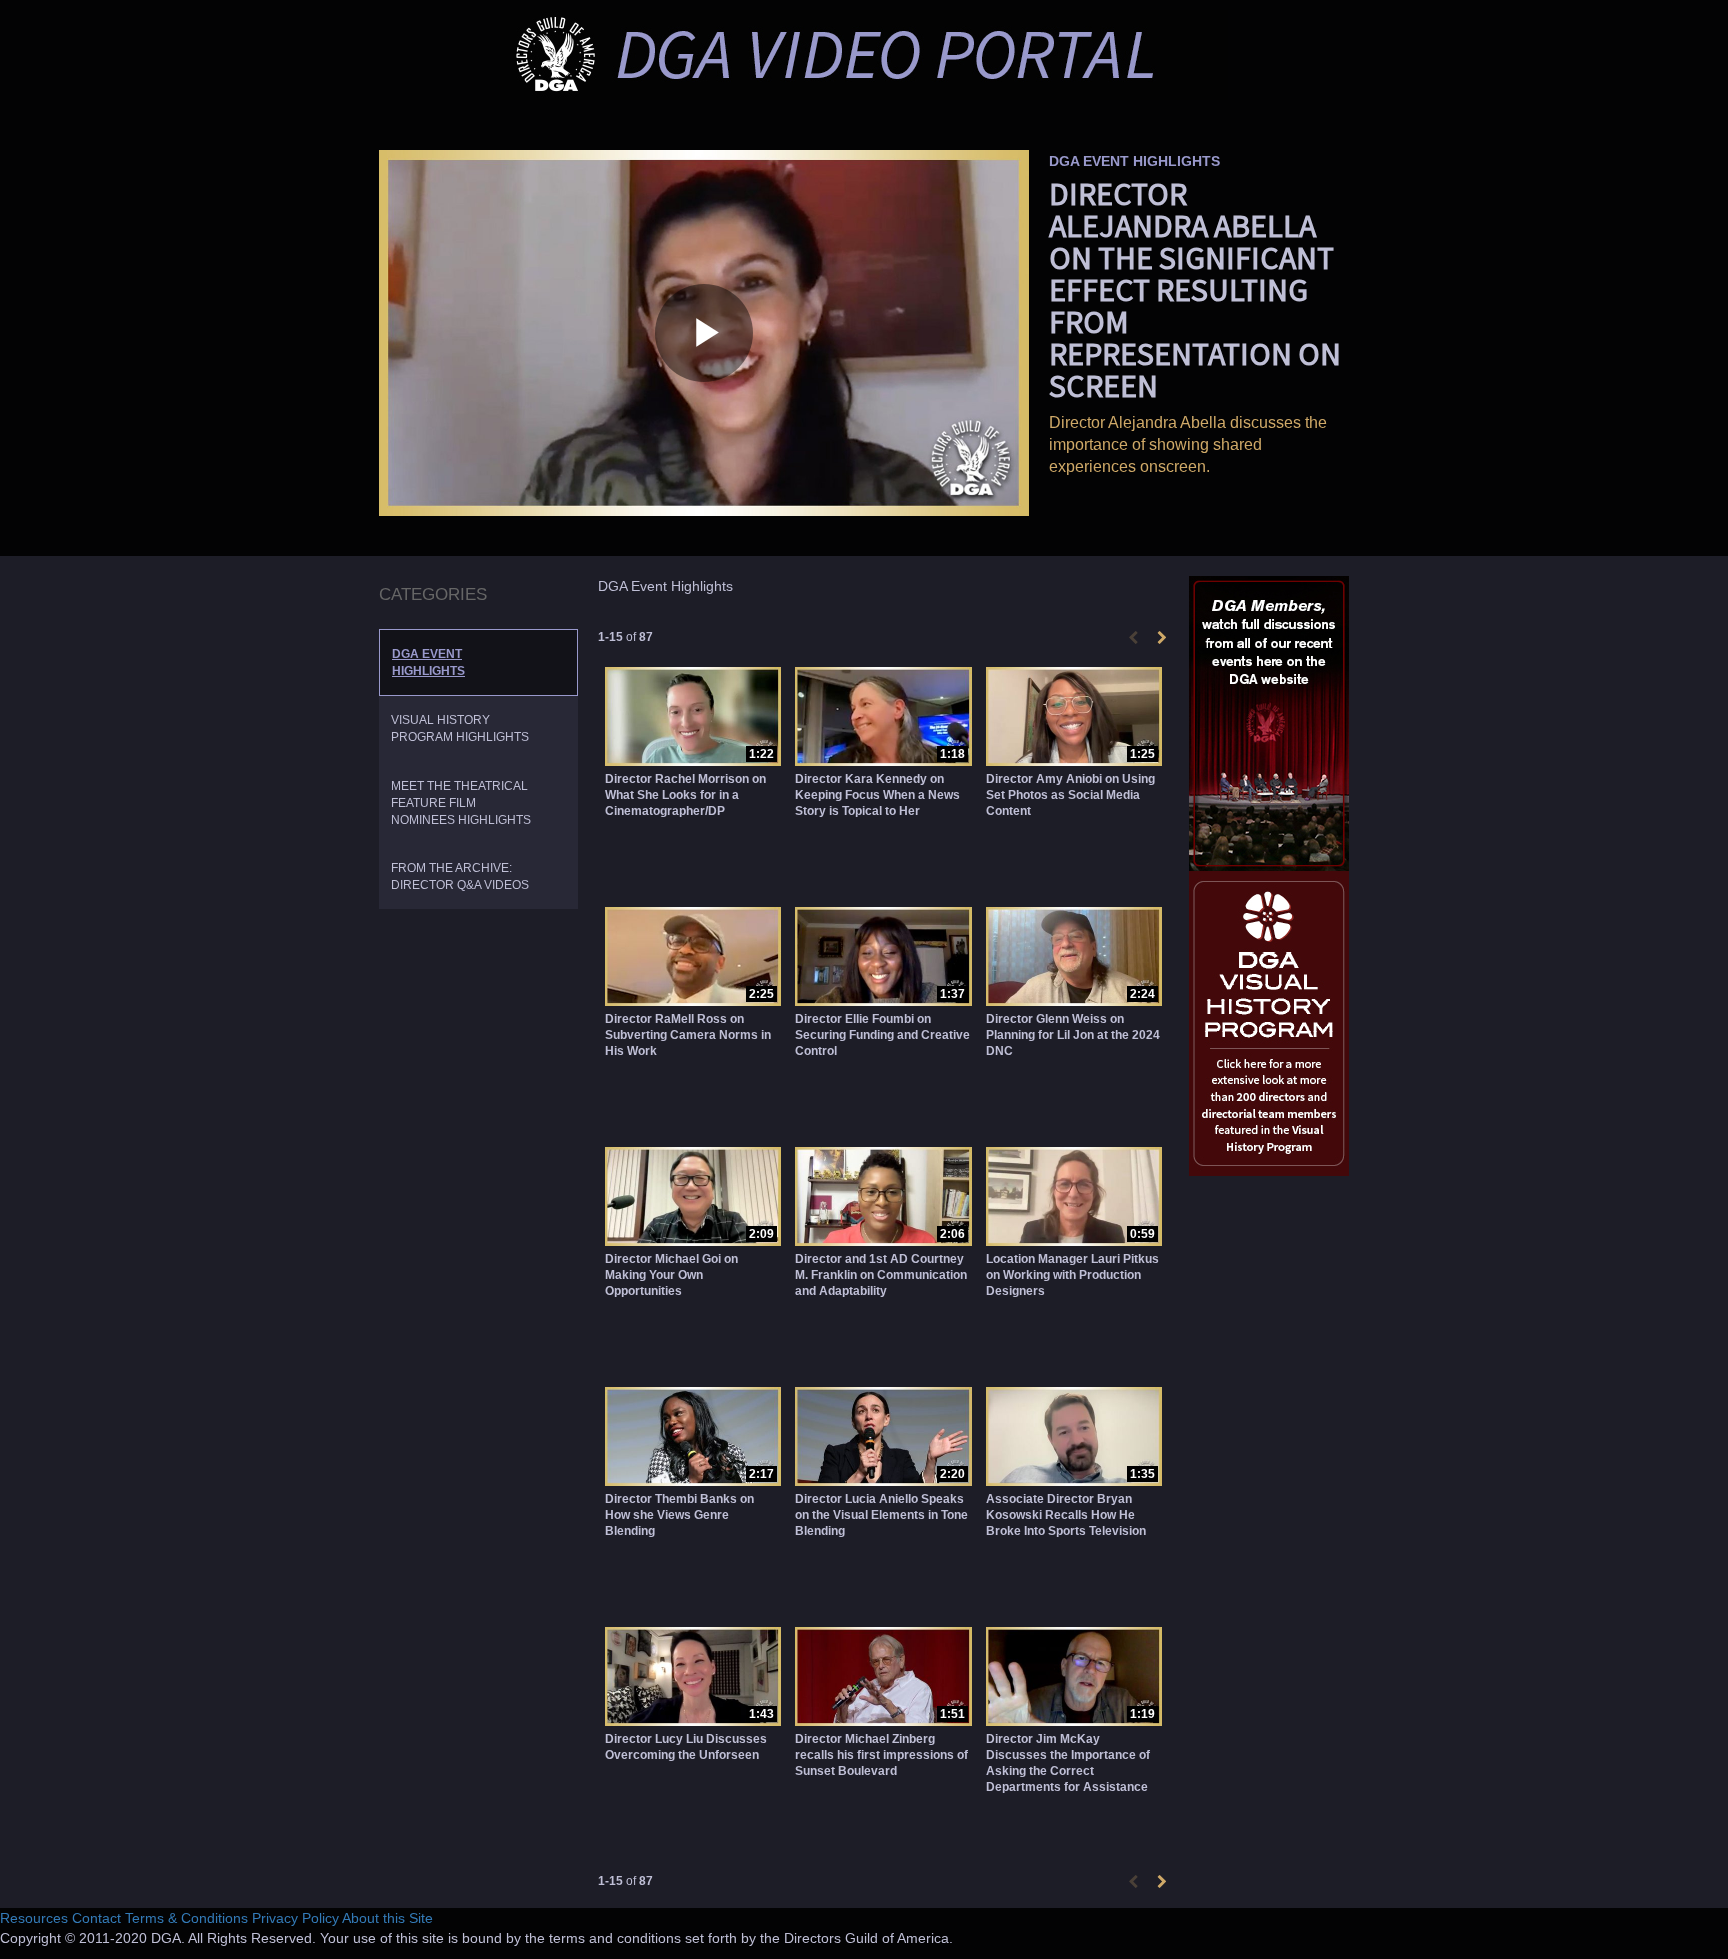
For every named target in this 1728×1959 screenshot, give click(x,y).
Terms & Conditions (186, 1918)
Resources (34, 1918)
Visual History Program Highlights (460, 728)
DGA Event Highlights (428, 662)
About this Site (387, 1918)
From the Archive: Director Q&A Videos (460, 876)
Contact (96, 1918)
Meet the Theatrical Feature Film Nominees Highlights (461, 803)
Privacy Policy (295, 1918)
